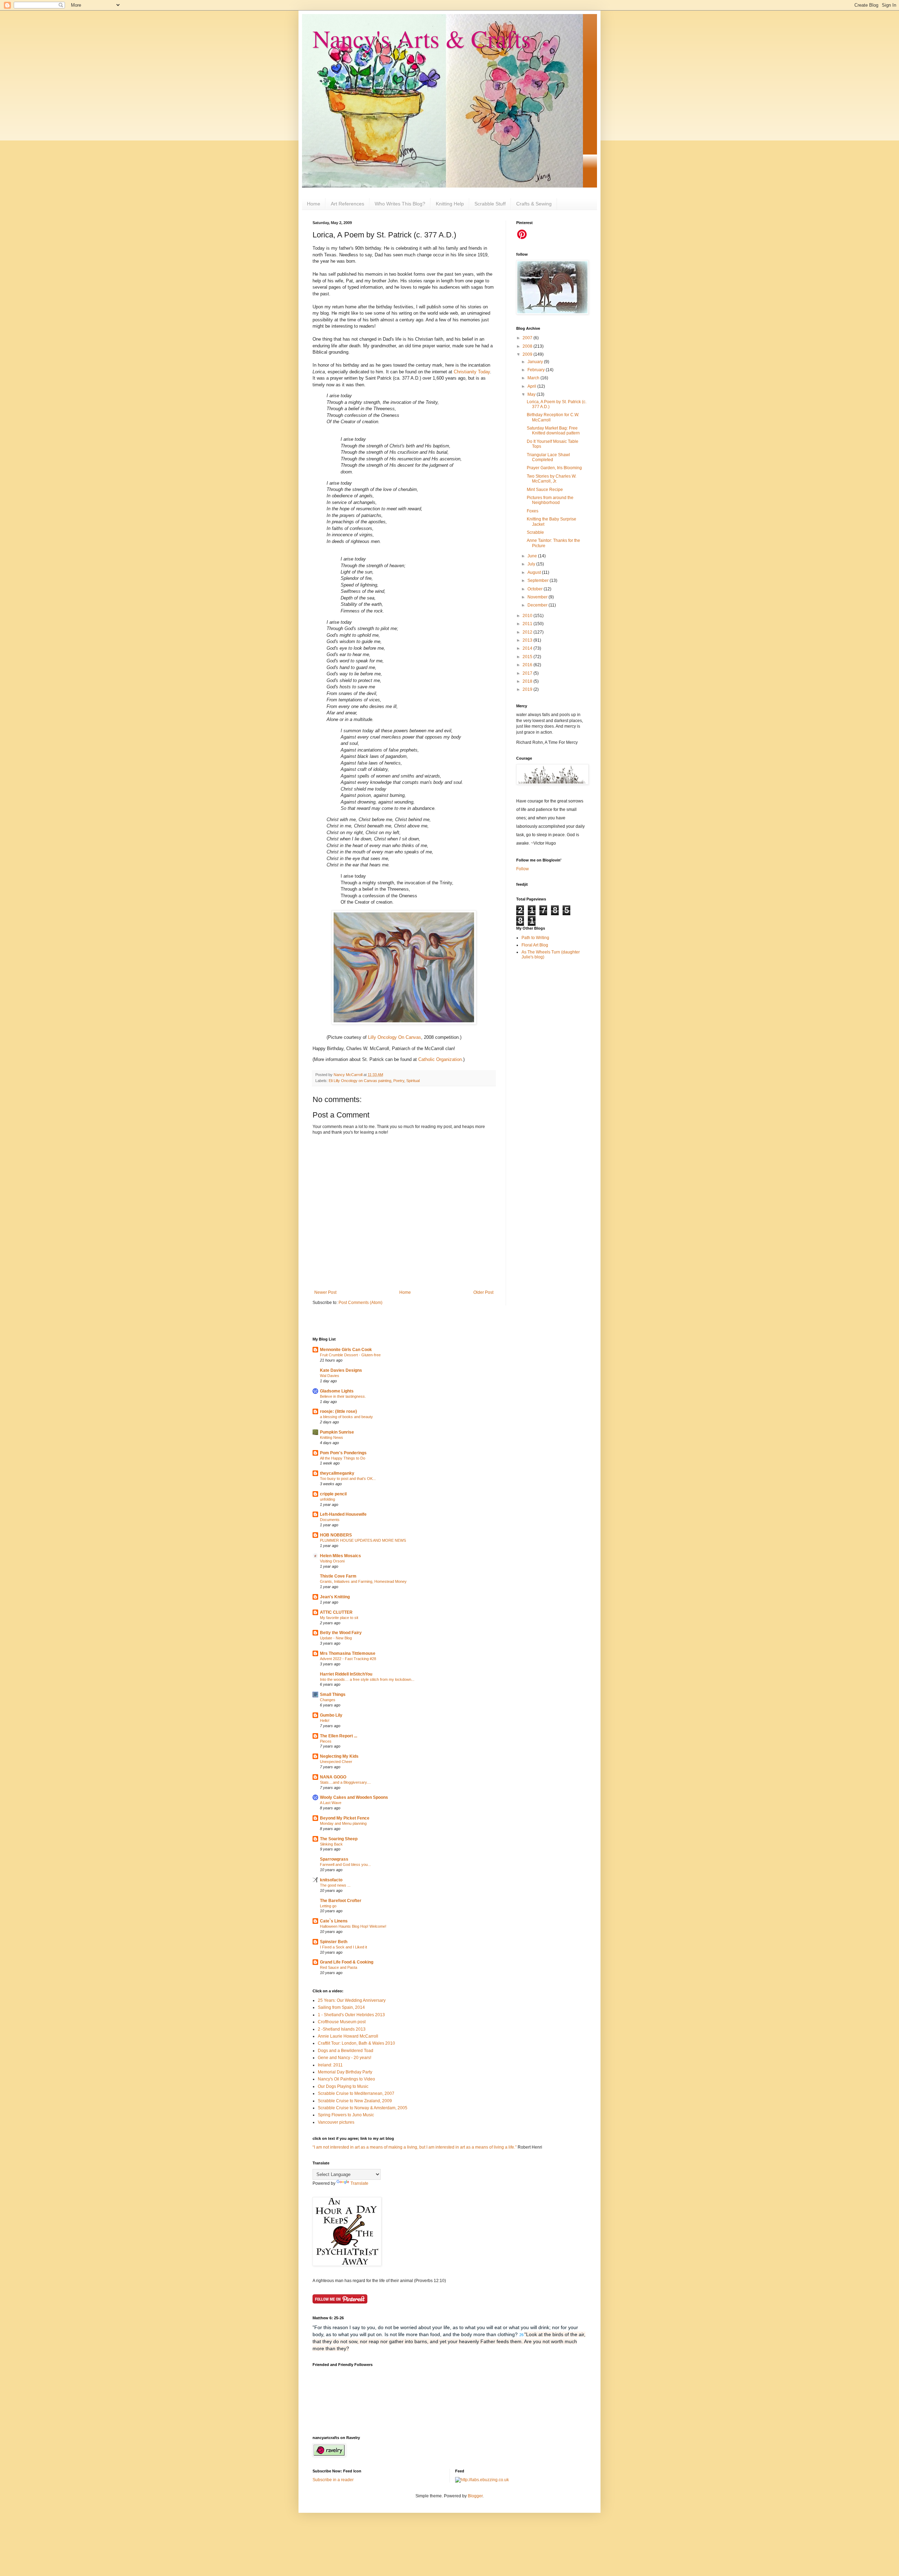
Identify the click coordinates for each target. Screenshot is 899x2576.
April (532, 386)
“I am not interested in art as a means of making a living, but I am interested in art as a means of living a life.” (415, 2147)
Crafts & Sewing (534, 204)
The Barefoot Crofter (341, 1901)
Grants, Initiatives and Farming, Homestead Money (363, 1581)
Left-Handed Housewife (343, 1514)
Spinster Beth (334, 1942)
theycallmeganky (337, 1473)
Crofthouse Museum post (342, 2022)
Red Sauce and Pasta (339, 1967)
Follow (523, 869)
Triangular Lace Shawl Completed (548, 457)
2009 (528, 354)
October (536, 589)
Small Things (333, 1695)
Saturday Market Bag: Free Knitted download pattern (553, 431)
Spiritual (413, 1081)
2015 (528, 657)
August (535, 572)
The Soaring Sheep (339, 1839)
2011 (528, 624)
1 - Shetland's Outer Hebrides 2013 (351, 2015)
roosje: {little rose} (339, 1411)
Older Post (483, 1292)
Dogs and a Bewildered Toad (346, 2051)
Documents (330, 1520)
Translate (359, 2183)
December (538, 605)
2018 (528, 681)
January (536, 362)
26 (521, 2335)
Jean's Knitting (335, 1597)
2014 (528, 648)
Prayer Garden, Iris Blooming (554, 468)
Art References (347, 204)
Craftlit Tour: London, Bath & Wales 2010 (356, 2043)
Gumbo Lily (331, 1715)
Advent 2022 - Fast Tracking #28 (348, 1659)
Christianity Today (472, 372)
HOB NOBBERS (336, 1535)
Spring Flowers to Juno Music (346, 2115)
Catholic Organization (440, 1059)
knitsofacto (331, 1880)
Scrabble (535, 532)
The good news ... (335, 1885)
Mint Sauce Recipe (545, 490)
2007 (528, 338)
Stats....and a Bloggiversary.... (345, 1782)
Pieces (326, 1741)
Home (314, 204)
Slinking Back (331, 1844)
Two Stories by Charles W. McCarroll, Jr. (552, 479)
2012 (528, 632)
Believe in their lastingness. (343, 1396)
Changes (328, 1700)
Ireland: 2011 (330, 2065)
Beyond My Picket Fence (345, 1818)
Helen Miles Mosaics (340, 1556)
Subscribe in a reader (333, 2480)
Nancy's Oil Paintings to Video (346, 2079)
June (533, 556)
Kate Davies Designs (341, 1370)
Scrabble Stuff (490, 204)
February (537, 370)
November (538, 597)
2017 (528, 673)
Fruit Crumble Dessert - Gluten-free (350, 1355)
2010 (528, 616)
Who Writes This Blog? (400, 204)
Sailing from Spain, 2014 (341, 2007)
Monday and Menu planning (343, 1823)
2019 (528, 689)
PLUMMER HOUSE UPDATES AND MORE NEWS (363, 1540)
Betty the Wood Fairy (341, 1633)
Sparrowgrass (334, 1859)
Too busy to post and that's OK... (348, 1479)
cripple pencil (333, 1494)
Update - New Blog (336, 1638)
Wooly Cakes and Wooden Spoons (354, 1797)
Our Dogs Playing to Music (343, 2086)
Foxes (533, 511)
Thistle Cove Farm (338, 1576)
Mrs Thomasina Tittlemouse (348, 1653)
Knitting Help (450, 204)
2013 (528, 640)
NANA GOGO (333, 1777)
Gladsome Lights (337, 1391)
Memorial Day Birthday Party (345, 2072)
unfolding (327, 1499)
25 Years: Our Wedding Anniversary (352, 2000)
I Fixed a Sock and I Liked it (343, 1947)
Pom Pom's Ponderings (343, 1453)
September (539, 581)
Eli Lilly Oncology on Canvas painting (360, 1081)
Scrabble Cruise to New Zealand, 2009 (355, 2101)
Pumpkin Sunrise (337, 1432)
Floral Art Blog (535, 945)
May (532, 394)
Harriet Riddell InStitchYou (346, 1674)
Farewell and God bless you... (345, 1864)
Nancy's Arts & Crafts (422, 38)
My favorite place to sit (339, 1618)
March (534, 378)
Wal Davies (330, 1376)
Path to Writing (535, 938)
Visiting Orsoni (332, 1561)
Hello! (325, 1720)
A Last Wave (331, 1803)
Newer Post (325, 1292)
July (532, 564)
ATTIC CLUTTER (336, 1612)
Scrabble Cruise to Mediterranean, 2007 (356, 2093)
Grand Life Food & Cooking (347, 1962)
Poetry (399, 1081)
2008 (528, 346)
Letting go (328, 1906)
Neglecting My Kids (339, 1756)
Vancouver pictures (336, 2122)
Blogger (475, 2496)
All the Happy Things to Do (343, 1458)
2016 (528, 665)
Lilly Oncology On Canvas (395, 1037)
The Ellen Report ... (339, 1736)
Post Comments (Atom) (360, 1303)
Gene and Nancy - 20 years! (344, 2058)
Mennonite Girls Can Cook (346, 1350)
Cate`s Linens (334, 1921)
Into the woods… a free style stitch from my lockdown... (367, 1679)
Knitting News (332, 1437)
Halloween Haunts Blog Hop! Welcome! (353, 1926)
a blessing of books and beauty (346, 1417)
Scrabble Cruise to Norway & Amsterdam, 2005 (363, 2108)
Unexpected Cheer (336, 1762)
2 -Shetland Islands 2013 (342, 2029)
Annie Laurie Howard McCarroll (348, 2036)
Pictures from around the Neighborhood (550, 500)
